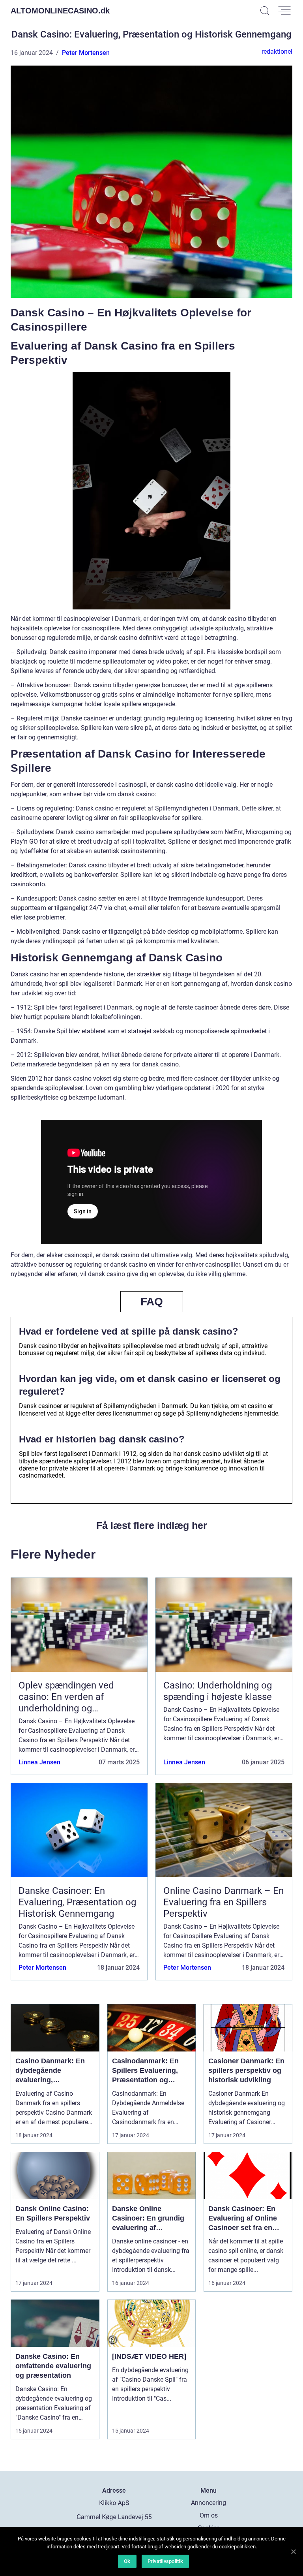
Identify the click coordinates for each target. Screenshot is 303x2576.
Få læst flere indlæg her (152, 1525)
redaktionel (277, 52)
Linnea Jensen (39, 1762)
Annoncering (209, 2503)
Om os (209, 2515)
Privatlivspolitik (165, 2561)
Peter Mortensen (86, 53)
